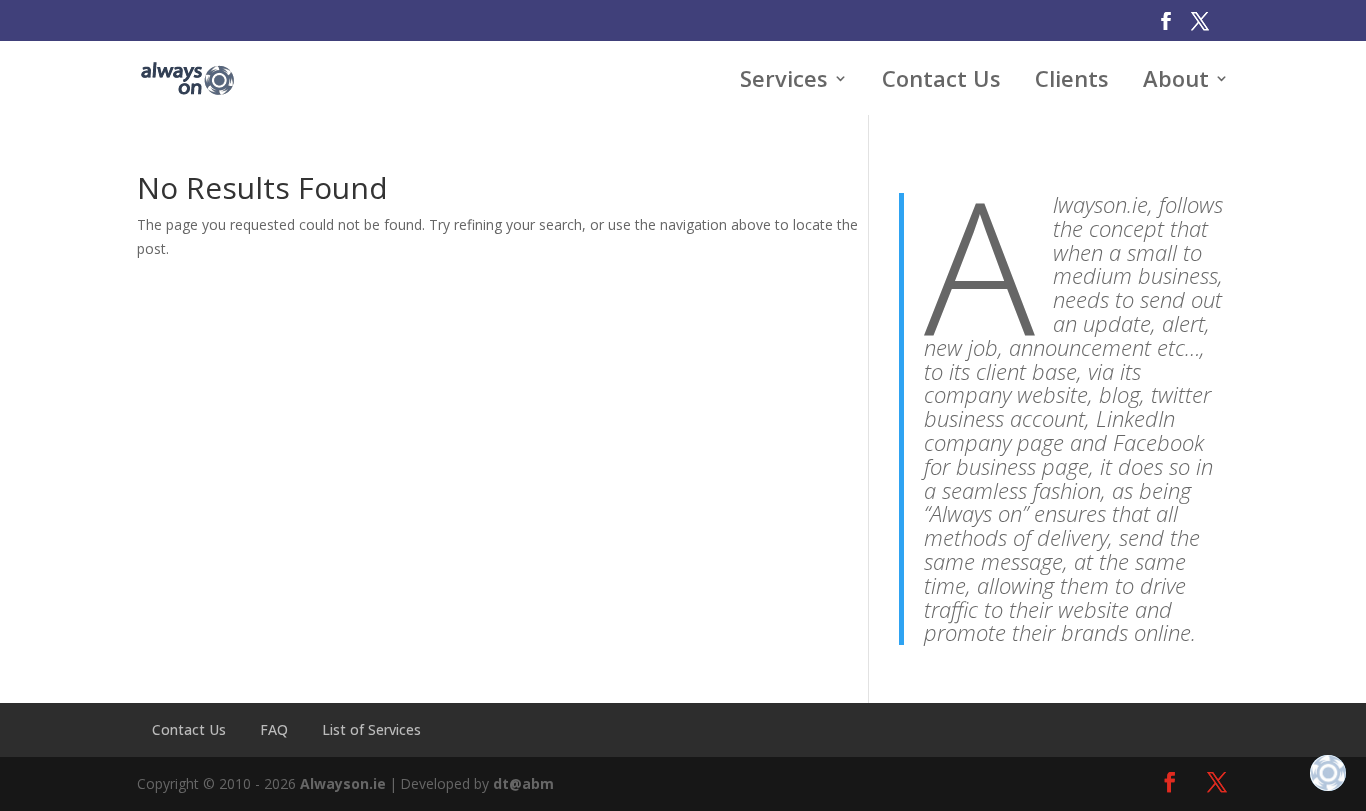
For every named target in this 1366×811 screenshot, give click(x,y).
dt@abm (523, 783)
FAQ (274, 729)
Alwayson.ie (343, 783)
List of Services (371, 729)
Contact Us (189, 729)
